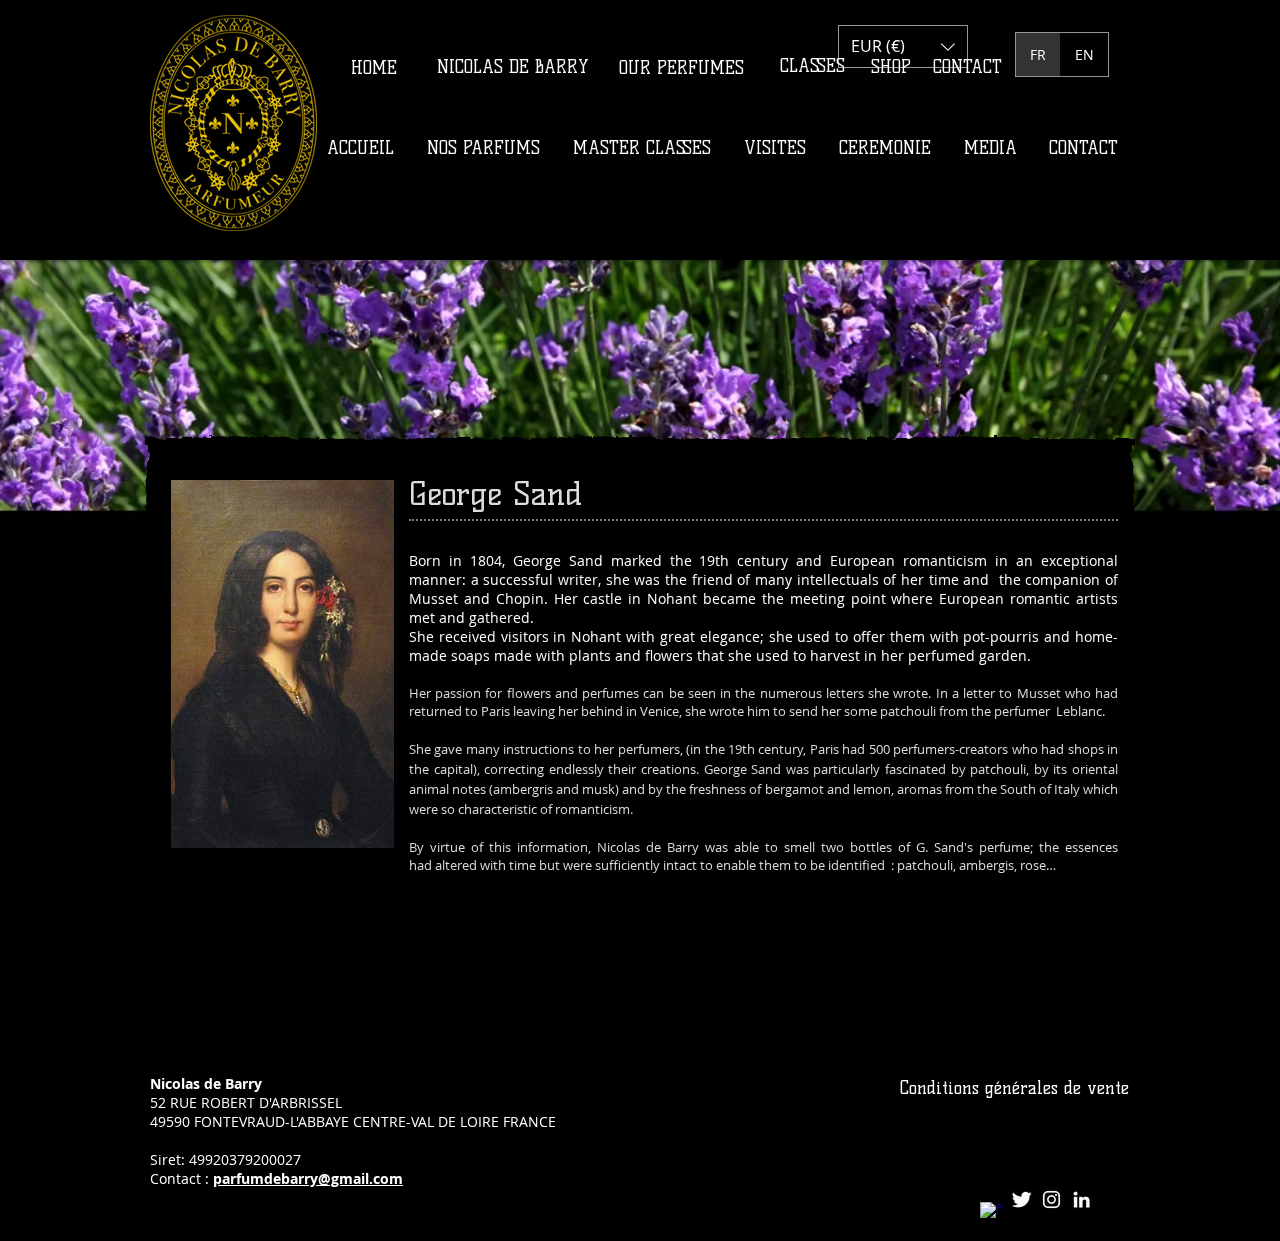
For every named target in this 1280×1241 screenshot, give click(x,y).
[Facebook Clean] (991, 1213)
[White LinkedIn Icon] (1081, 1199)
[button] (903, 46)
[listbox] (903, 46)
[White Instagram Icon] (1051, 1199)
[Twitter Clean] (1021, 1199)
